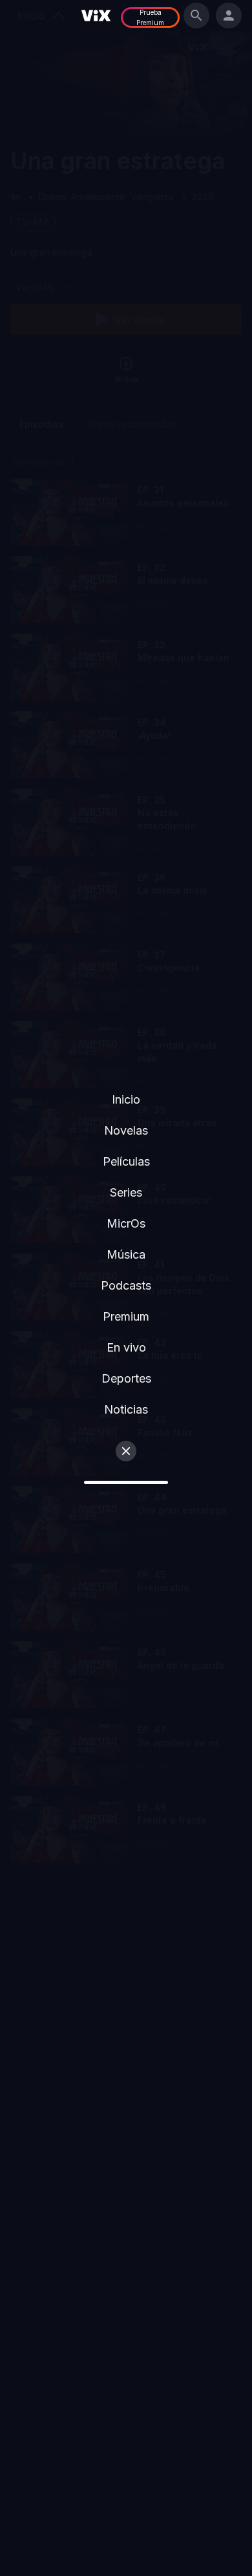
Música (126, 1254)
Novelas (126, 1130)
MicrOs (126, 1223)
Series (126, 1192)
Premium (126, 1316)
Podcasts (126, 1285)
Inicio (126, 1099)
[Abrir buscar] (196, 15)
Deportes (126, 1378)
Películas (126, 1161)
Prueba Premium (150, 17)
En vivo (126, 1347)
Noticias (126, 1409)
